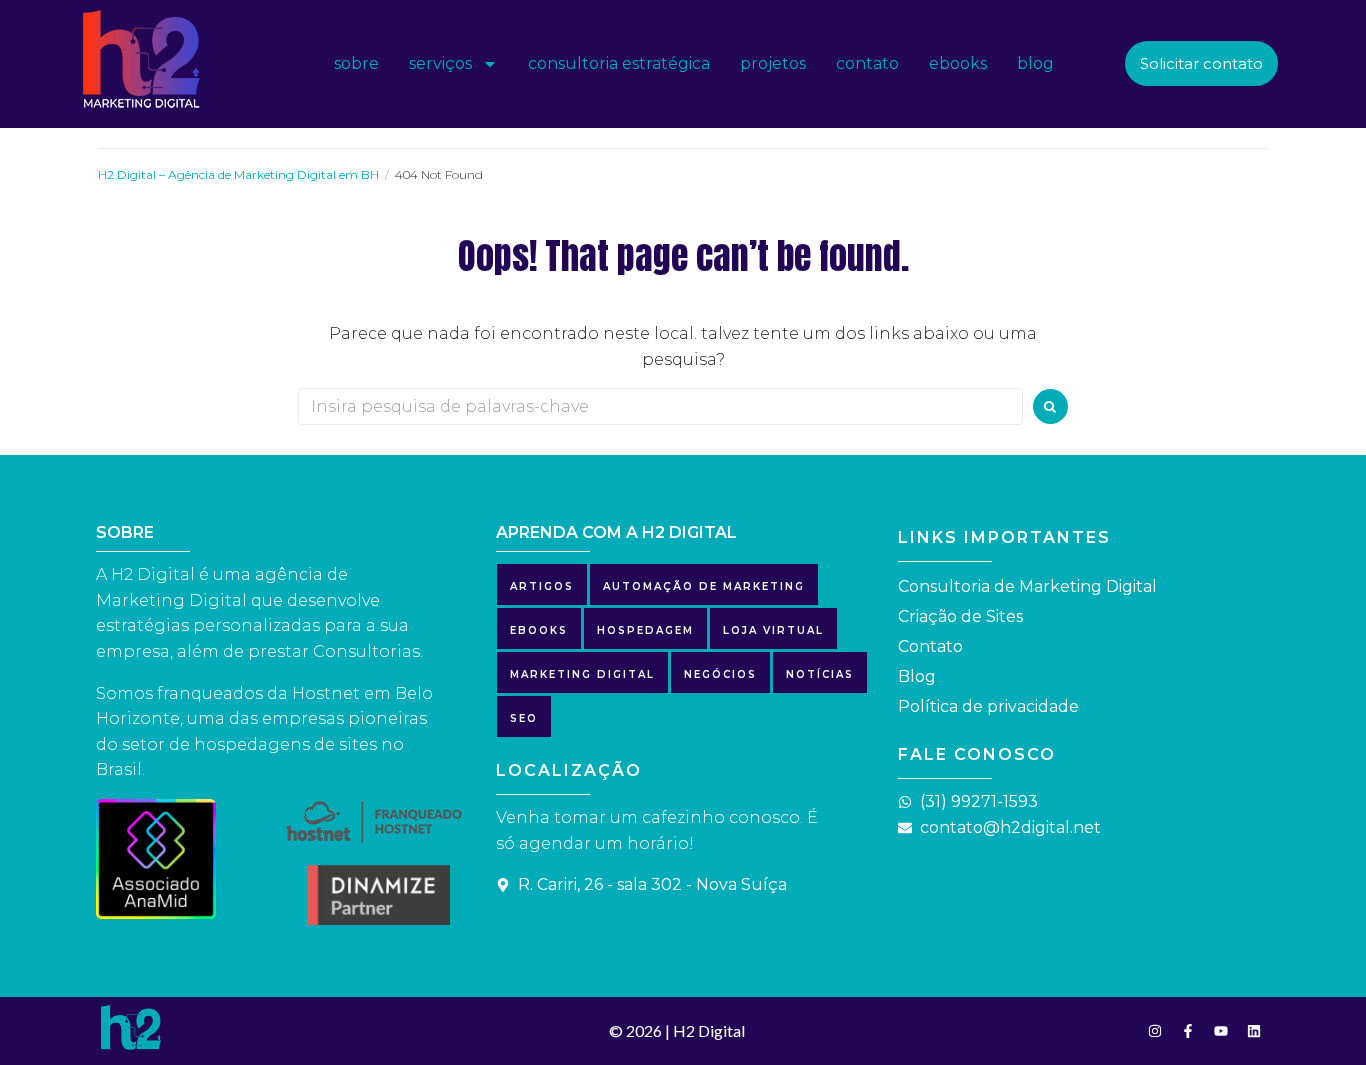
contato (867, 63)
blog (1035, 63)
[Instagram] (1155, 1031)
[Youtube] (1221, 1031)
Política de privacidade (988, 706)
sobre (356, 63)
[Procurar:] (660, 406)
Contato (930, 646)
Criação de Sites (960, 616)
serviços (440, 63)
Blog (917, 676)
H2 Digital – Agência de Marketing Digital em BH (238, 174)
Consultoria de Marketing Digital (1027, 586)
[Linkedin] (1254, 1031)
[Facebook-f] (1188, 1031)
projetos (773, 63)
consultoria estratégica (619, 63)
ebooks (958, 63)
